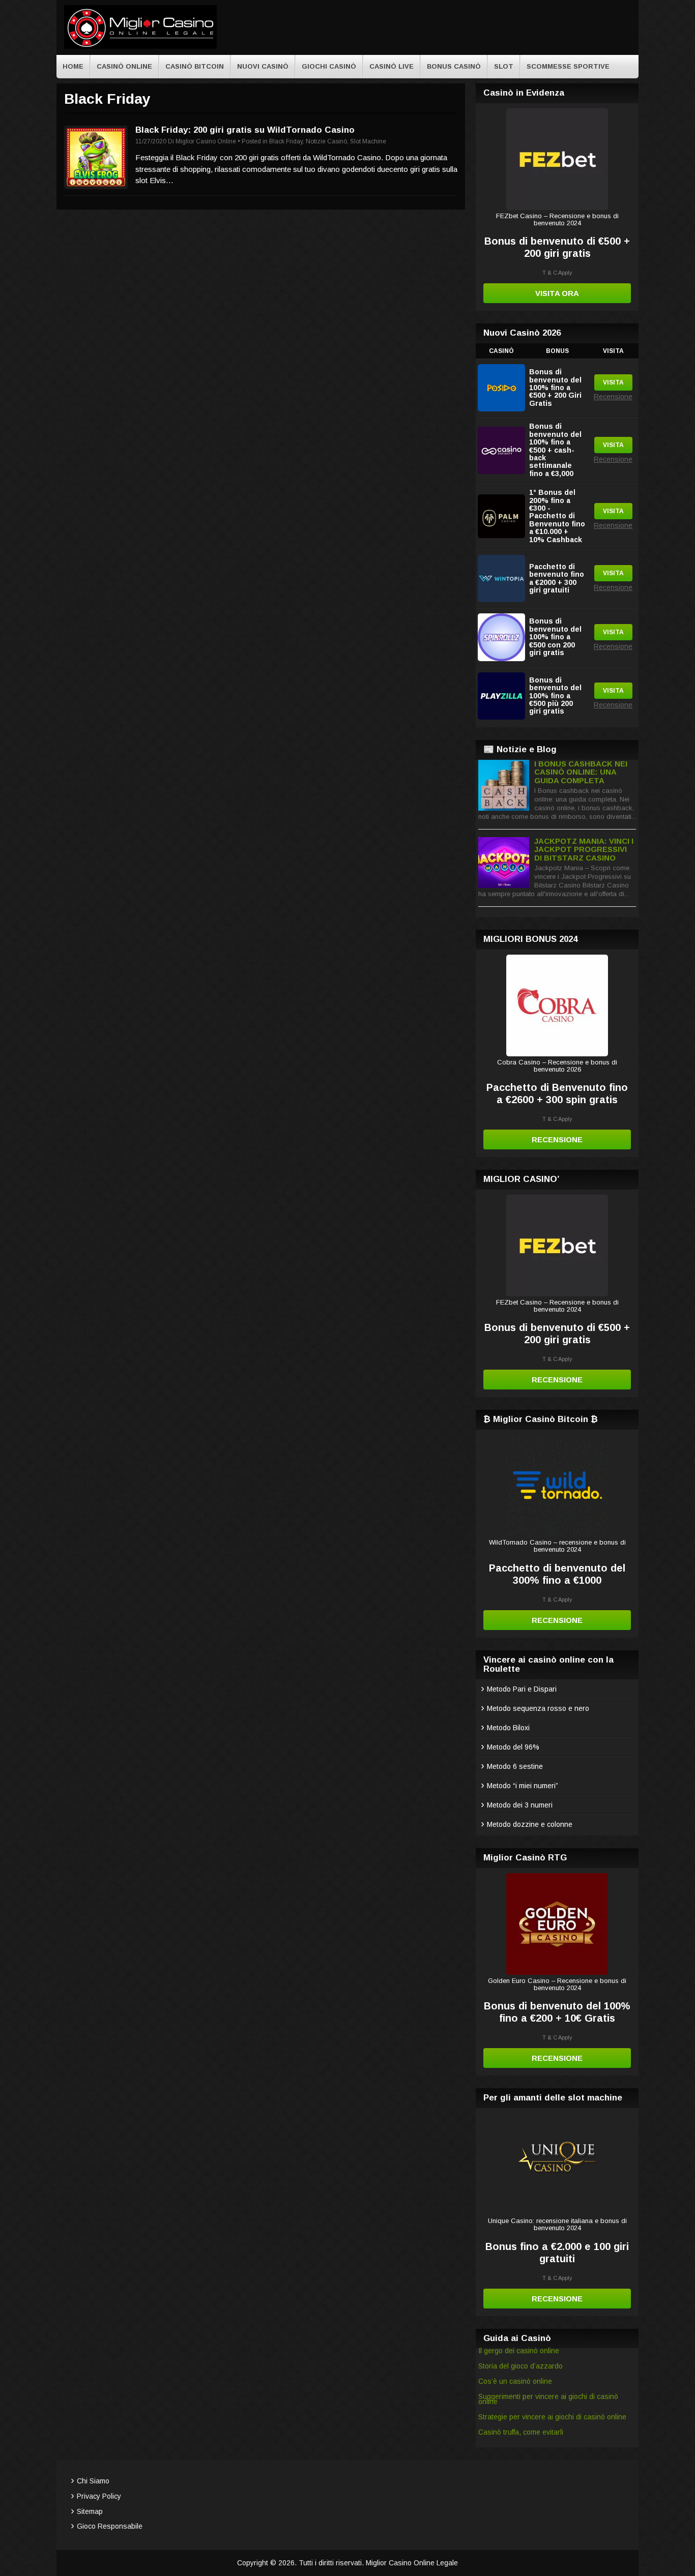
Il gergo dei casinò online (519, 2351)
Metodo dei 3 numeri (520, 1805)
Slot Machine (368, 141)
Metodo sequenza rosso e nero (538, 1708)
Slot (504, 66)
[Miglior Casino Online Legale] (140, 47)
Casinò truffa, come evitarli (521, 2432)
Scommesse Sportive (568, 66)
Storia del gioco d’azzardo (520, 2366)
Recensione (613, 397)
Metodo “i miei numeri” (523, 1786)
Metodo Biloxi (508, 1728)
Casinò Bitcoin (195, 66)
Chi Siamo (93, 2481)
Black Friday (286, 141)
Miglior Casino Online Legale (412, 2563)
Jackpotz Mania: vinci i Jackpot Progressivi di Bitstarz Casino (584, 849)
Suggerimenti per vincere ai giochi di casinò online (548, 2399)
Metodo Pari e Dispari (522, 1689)
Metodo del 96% (513, 1747)
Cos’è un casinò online (515, 2381)
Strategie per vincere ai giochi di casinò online (552, 2417)
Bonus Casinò (454, 66)
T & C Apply (557, 273)
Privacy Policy (99, 2496)
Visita (613, 382)
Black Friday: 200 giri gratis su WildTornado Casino (245, 130)
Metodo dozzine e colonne (530, 1824)
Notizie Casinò (326, 141)
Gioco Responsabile (110, 2526)
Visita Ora (557, 293)
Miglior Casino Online (206, 141)
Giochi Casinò (329, 66)
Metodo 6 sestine (515, 1766)
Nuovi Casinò (263, 66)
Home (73, 66)
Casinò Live (392, 66)
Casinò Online (124, 66)
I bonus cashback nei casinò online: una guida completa (581, 772)
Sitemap (90, 2511)
